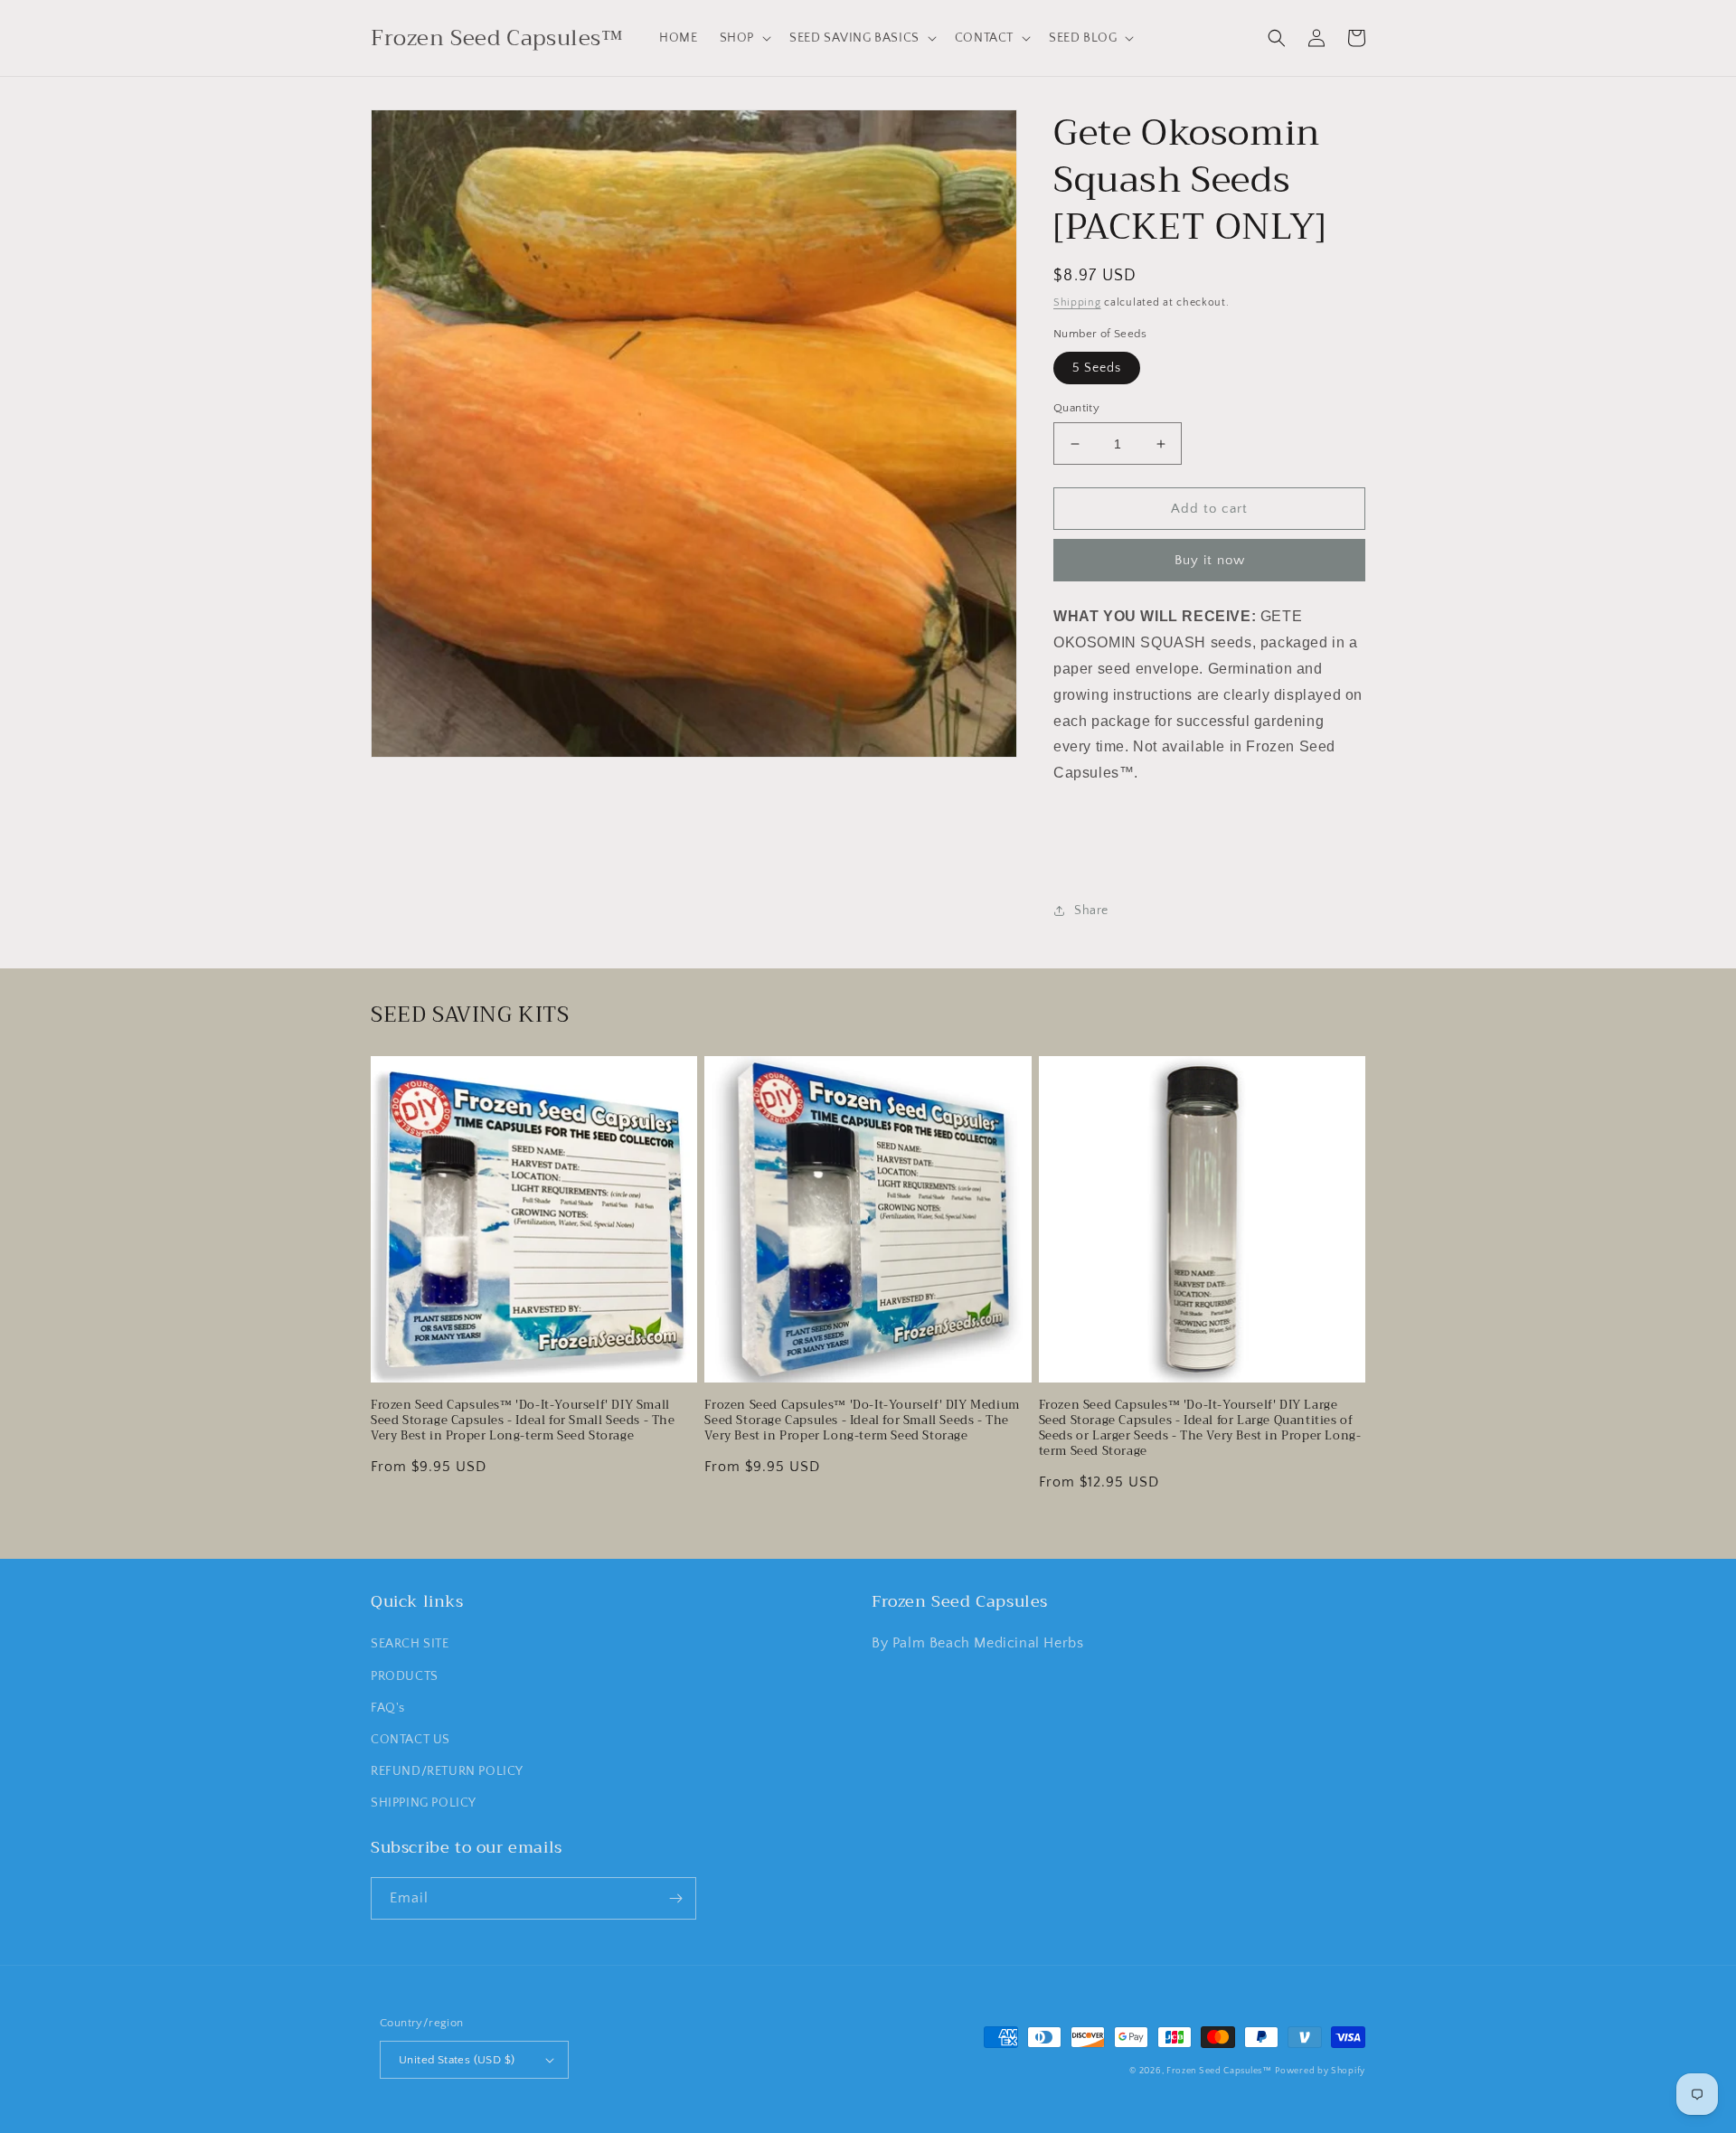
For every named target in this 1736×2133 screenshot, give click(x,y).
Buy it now (1210, 560)
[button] (744, 38)
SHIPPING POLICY (424, 1803)
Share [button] (1091, 911)
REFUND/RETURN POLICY (447, 1771)
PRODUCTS (405, 1676)
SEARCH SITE (410, 1644)
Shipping (1077, 302)
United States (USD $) (457, 2060)
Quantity (1076, 408)
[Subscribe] (675, 1898)
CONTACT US (410, 1740)
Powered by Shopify (1320, 2071)
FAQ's (388, 1708)
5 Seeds (1097, 368)
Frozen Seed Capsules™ (1219, 2071)
